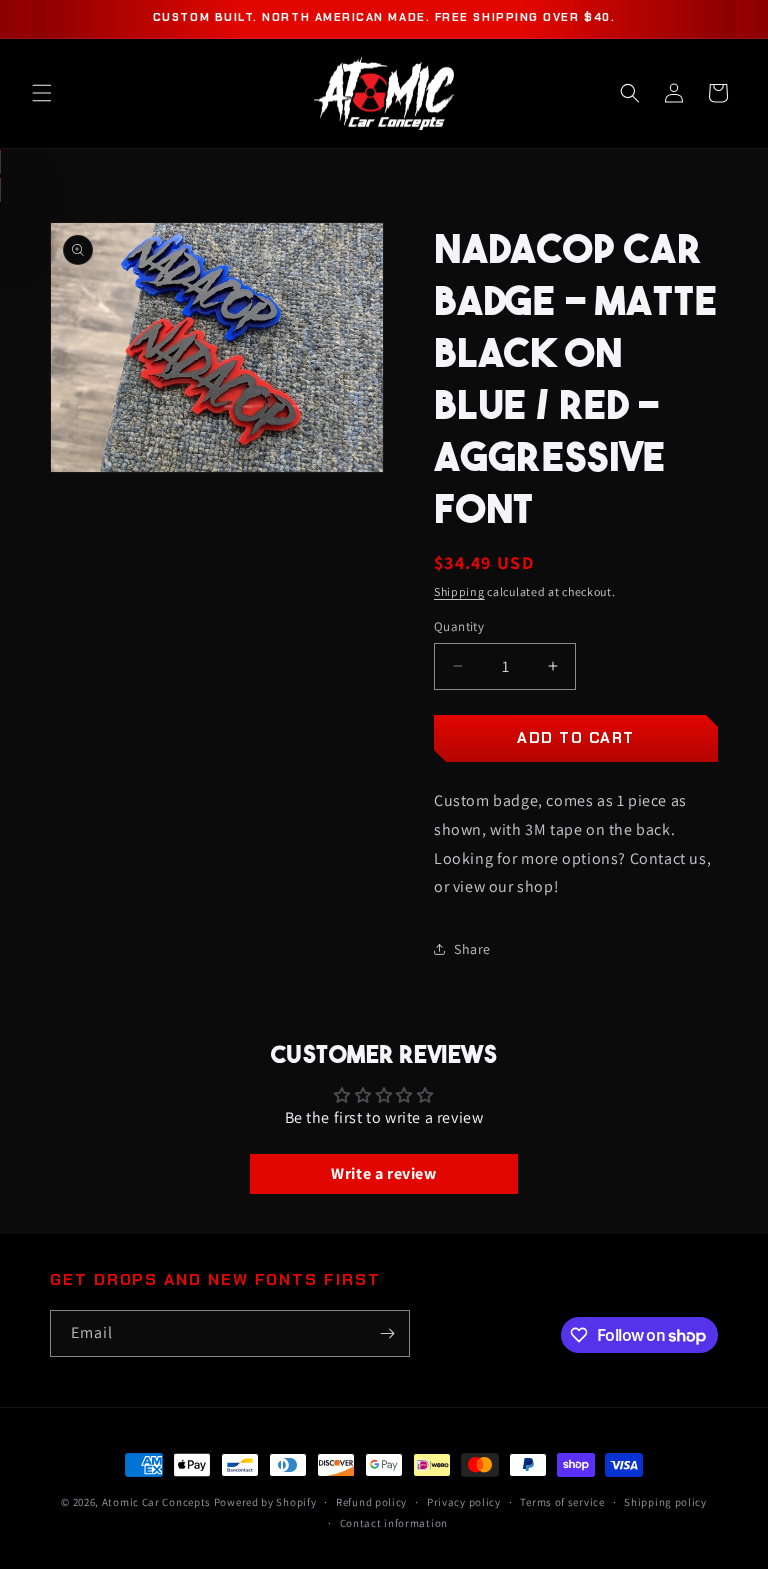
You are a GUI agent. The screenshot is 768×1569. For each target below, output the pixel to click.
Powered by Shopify (265, 1502)
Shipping (459, 591)
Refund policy (371, 1502)
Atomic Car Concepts (156, 1502)
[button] (42, 93)
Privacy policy (464, 1502)
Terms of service (562, 1502)
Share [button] (472, 949)
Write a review (383, 1173)
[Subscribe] (387, 1333)
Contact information (394, 1523)
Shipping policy (665, 1502)
